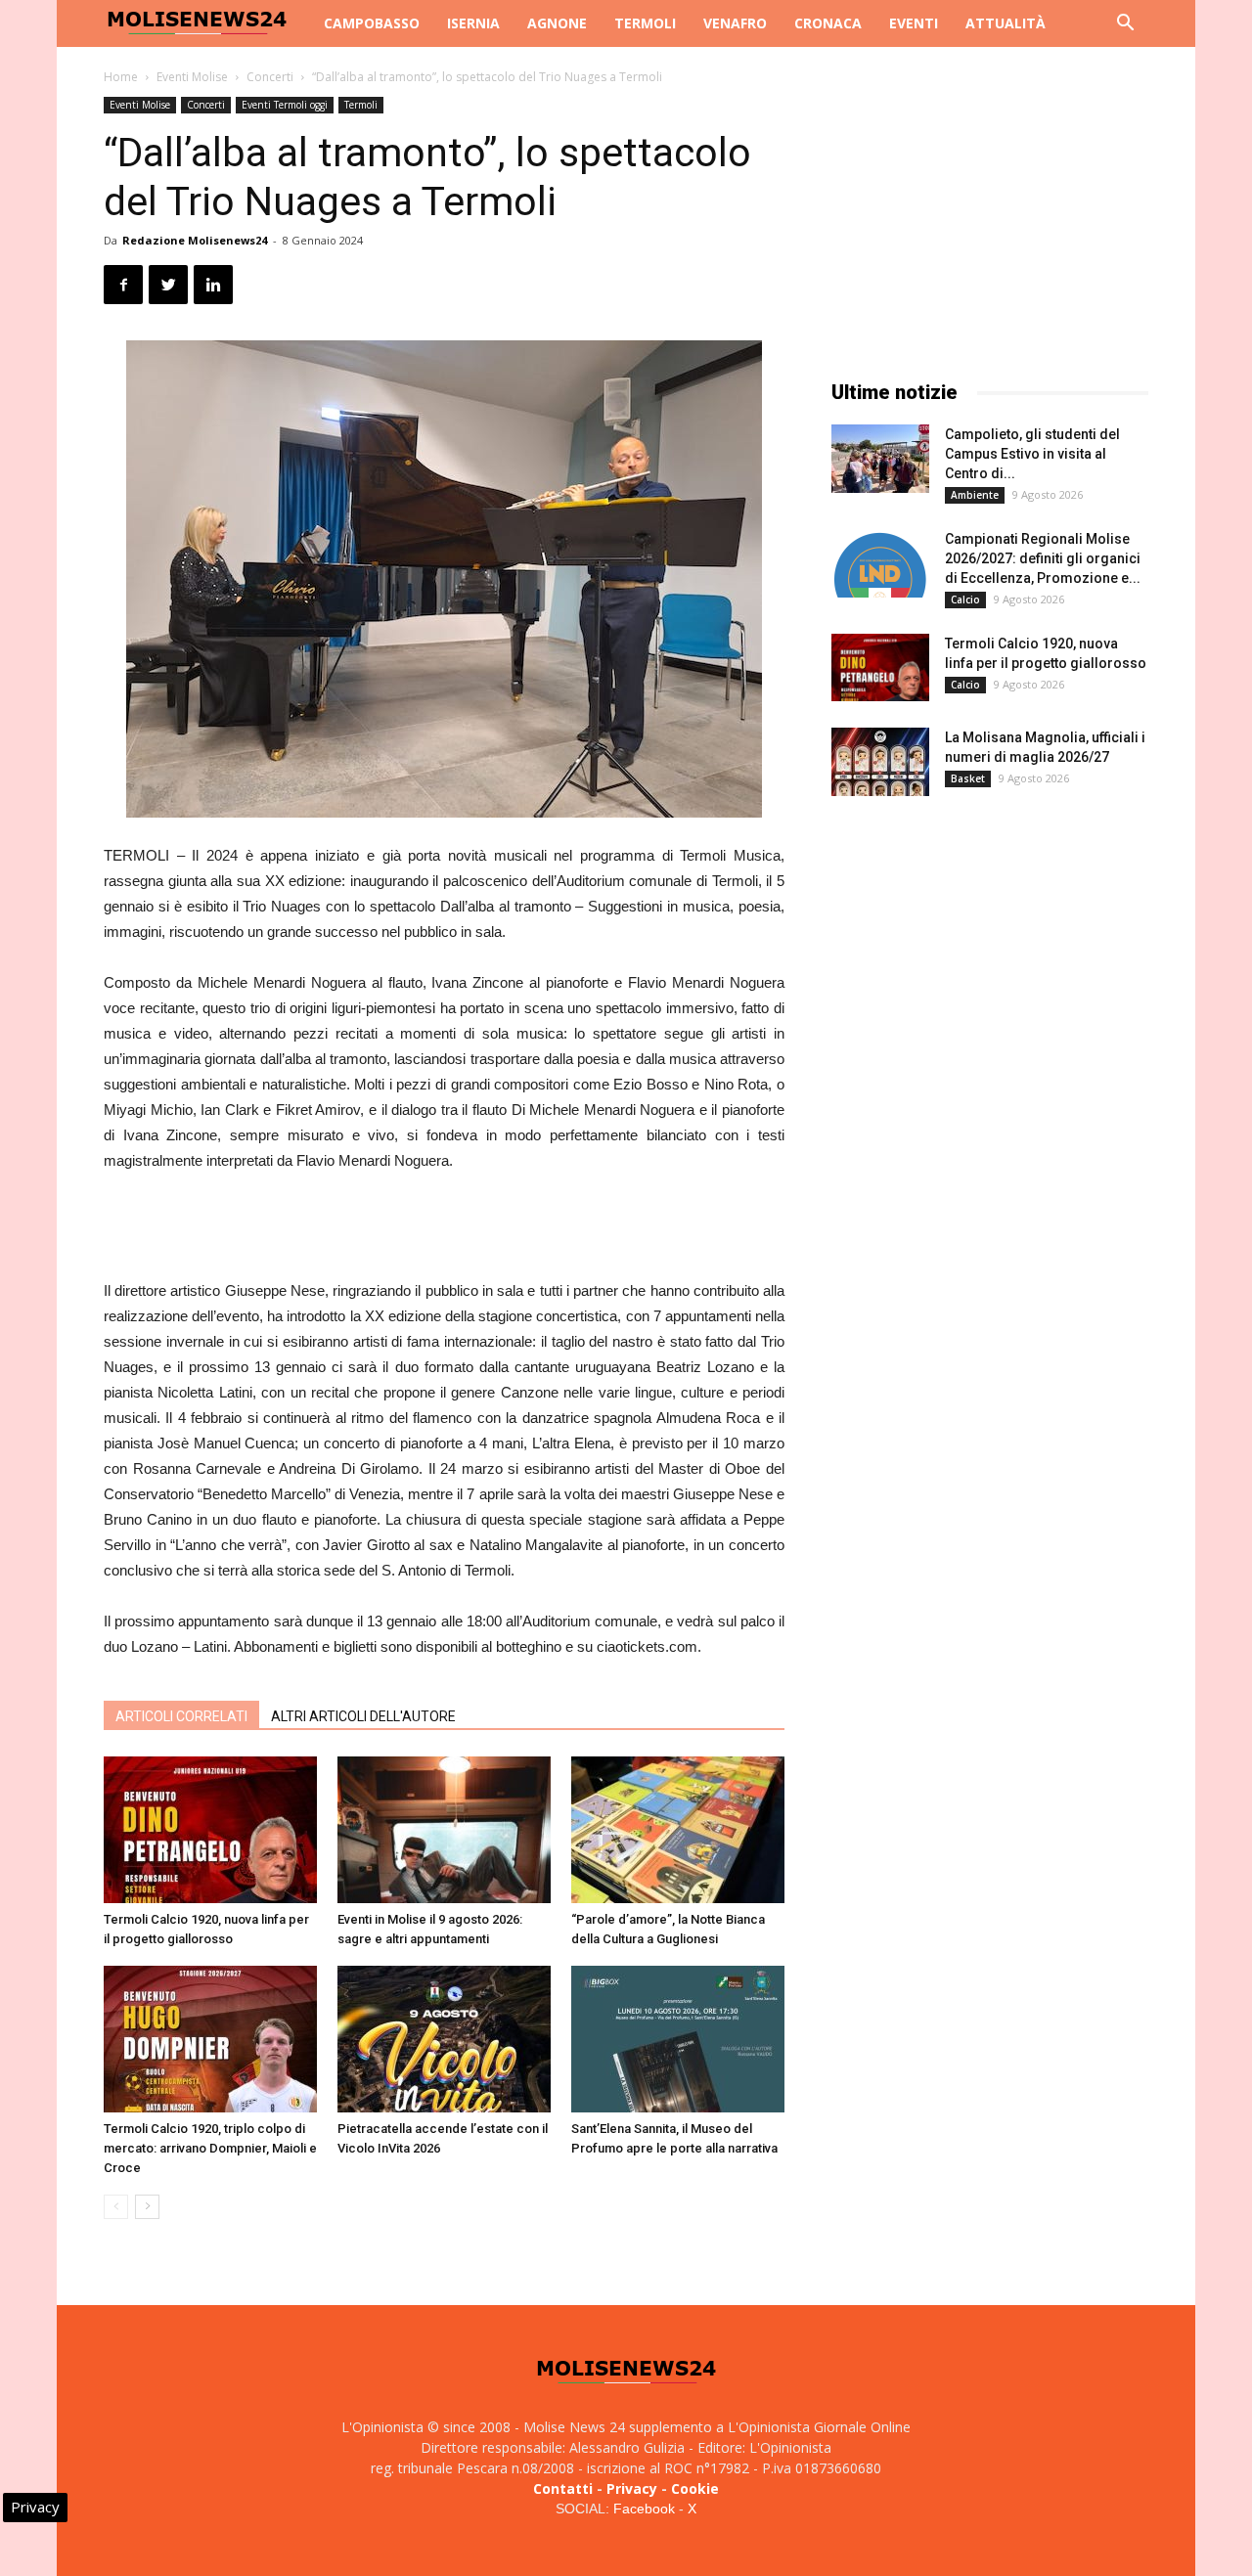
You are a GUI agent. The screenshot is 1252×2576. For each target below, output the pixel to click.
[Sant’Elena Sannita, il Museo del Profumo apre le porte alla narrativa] (678, 2039)
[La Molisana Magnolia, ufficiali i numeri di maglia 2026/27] (880, 762)
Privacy (632, 2488)
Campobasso (372, 23)
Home (121, 77)
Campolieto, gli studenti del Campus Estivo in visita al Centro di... (1032, 454)
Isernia (473, 23)
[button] (1125, 25)
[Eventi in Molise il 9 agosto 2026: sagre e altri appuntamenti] (444, 1830)
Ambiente (975, 495)
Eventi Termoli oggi (285, 105)
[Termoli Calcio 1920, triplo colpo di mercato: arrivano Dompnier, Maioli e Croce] (210, 2039)
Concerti (270, 77)
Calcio (965, 600)
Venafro (735, 23)
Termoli (645, 23)
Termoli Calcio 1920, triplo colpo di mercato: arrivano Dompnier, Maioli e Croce (210, 2148)
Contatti (563, 2488)
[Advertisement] (444, 1228)
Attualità (1006, 23)
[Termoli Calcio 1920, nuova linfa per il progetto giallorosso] (210, 1830)
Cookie (695, 2488)
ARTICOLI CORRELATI (181, 1716)
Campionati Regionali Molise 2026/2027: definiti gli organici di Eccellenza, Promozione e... (1043, 558)
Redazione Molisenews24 (195, 240)
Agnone (557, 23)
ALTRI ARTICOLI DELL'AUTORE (363, 1716)
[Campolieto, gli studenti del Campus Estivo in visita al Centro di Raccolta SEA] (880, 459)
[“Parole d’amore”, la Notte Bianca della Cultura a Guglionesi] (678, 1830)
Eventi (914, 23)
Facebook (644, 2509)
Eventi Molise (192, 77)
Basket (968, 778)
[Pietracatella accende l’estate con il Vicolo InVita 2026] (444, 2039)
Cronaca (828, 23)
